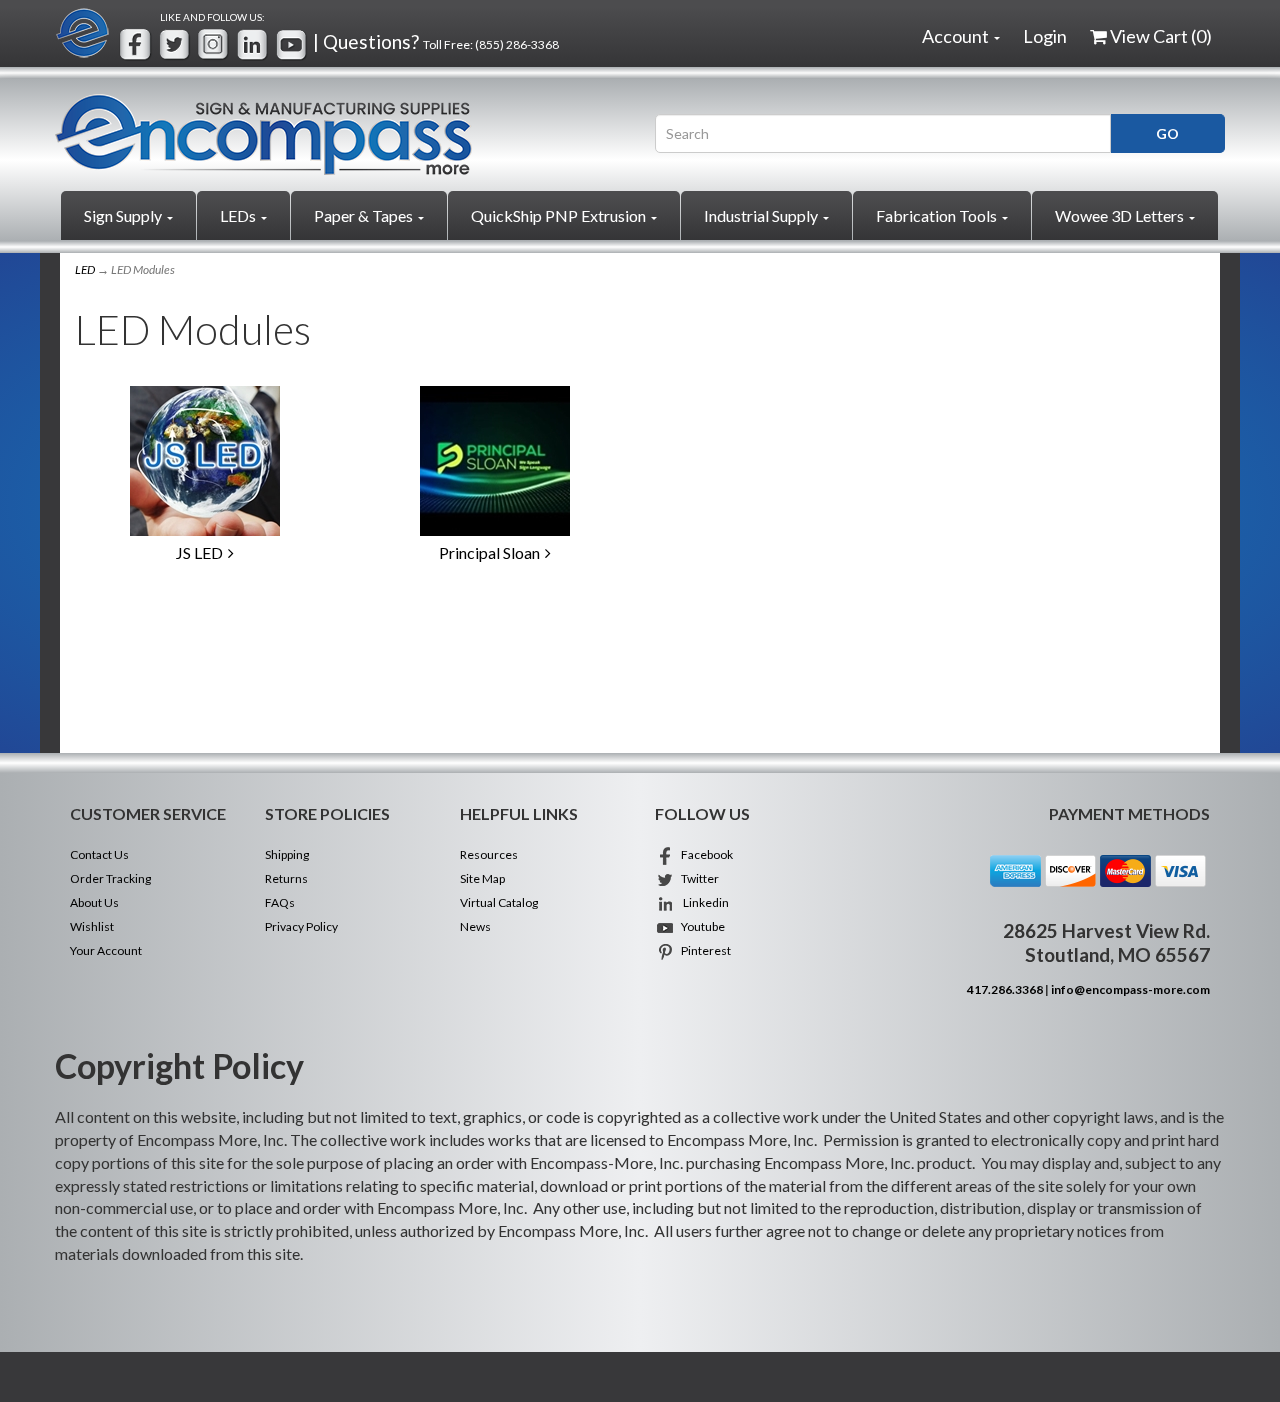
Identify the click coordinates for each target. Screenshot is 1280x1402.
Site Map (482, 878)
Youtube (700, 926)
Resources (489, 854)
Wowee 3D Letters (1121, 215)
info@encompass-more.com (1130, 989)
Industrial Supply (762, 215)
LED (85, 269)
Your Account (106, 950)
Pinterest (703, 950)
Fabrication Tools (938, 215)
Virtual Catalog (499, 902)
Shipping (287, 854)
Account (957, 36)
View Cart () (1161, 36)
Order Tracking (110, 878)
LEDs (239, 215)
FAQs (280, 902)
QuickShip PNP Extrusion (560, 215)
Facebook (704, 854)
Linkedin (702, 902)
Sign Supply (124, 215)
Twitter (697, 878)
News (475, 926)
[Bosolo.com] (340, 134)
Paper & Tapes (365, 215)
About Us (94, 902)
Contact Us (99, 854)
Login (1045, 36)
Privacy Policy (301, 926)
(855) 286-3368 (517, 44)
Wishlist (92, 926)
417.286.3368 (1005, 989)
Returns (286, 878)
